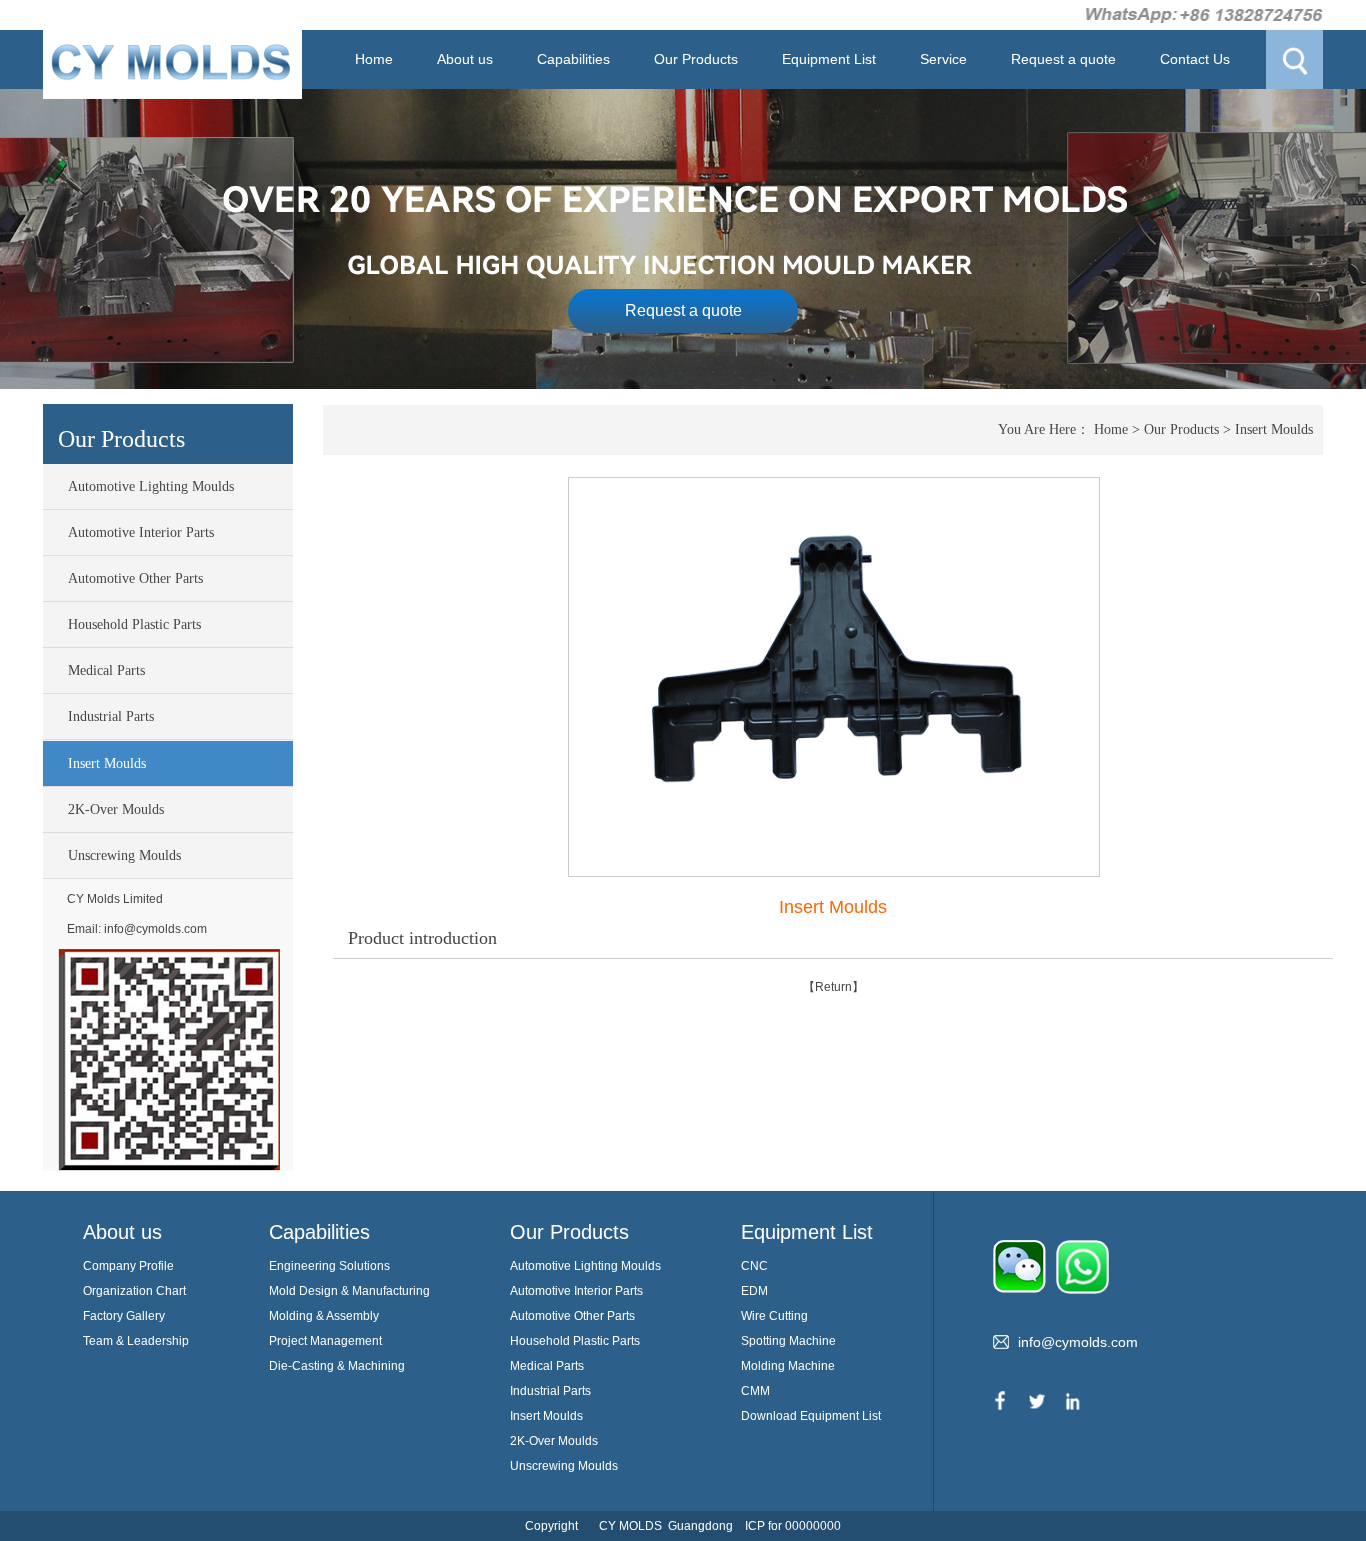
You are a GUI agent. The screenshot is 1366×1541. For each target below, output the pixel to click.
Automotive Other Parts (135, 578)
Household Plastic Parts (134, 624)
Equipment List (829, 59)
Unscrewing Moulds (124, 855)
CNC (754, 1266)
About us (465, 59)
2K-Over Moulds (116, 809)
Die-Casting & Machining (337, 1366)
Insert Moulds (107, 763)
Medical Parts (106, 670)
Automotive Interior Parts (141, 532)
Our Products (696, 59)
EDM (754, 1291)
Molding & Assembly (324, 1316)
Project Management (325, 1341)
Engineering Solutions (329, 1266)
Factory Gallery (124, 1316)
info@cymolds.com (155, 929)
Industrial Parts (111, 716)
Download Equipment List (811, 1416)
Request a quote (1063, 59)
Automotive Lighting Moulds (151, 486)
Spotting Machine (788, 1341)
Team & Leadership (136, 1341)
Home (374, 59)
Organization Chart (134, 1291)
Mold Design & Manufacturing (349, 1291)
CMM (755, 1391)
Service (943, 59)
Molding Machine (788, 1366)
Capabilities (573, 59)
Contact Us (1195, 59)
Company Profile (128, 1266)
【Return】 (833, 987)
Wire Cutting (774, 1316)
